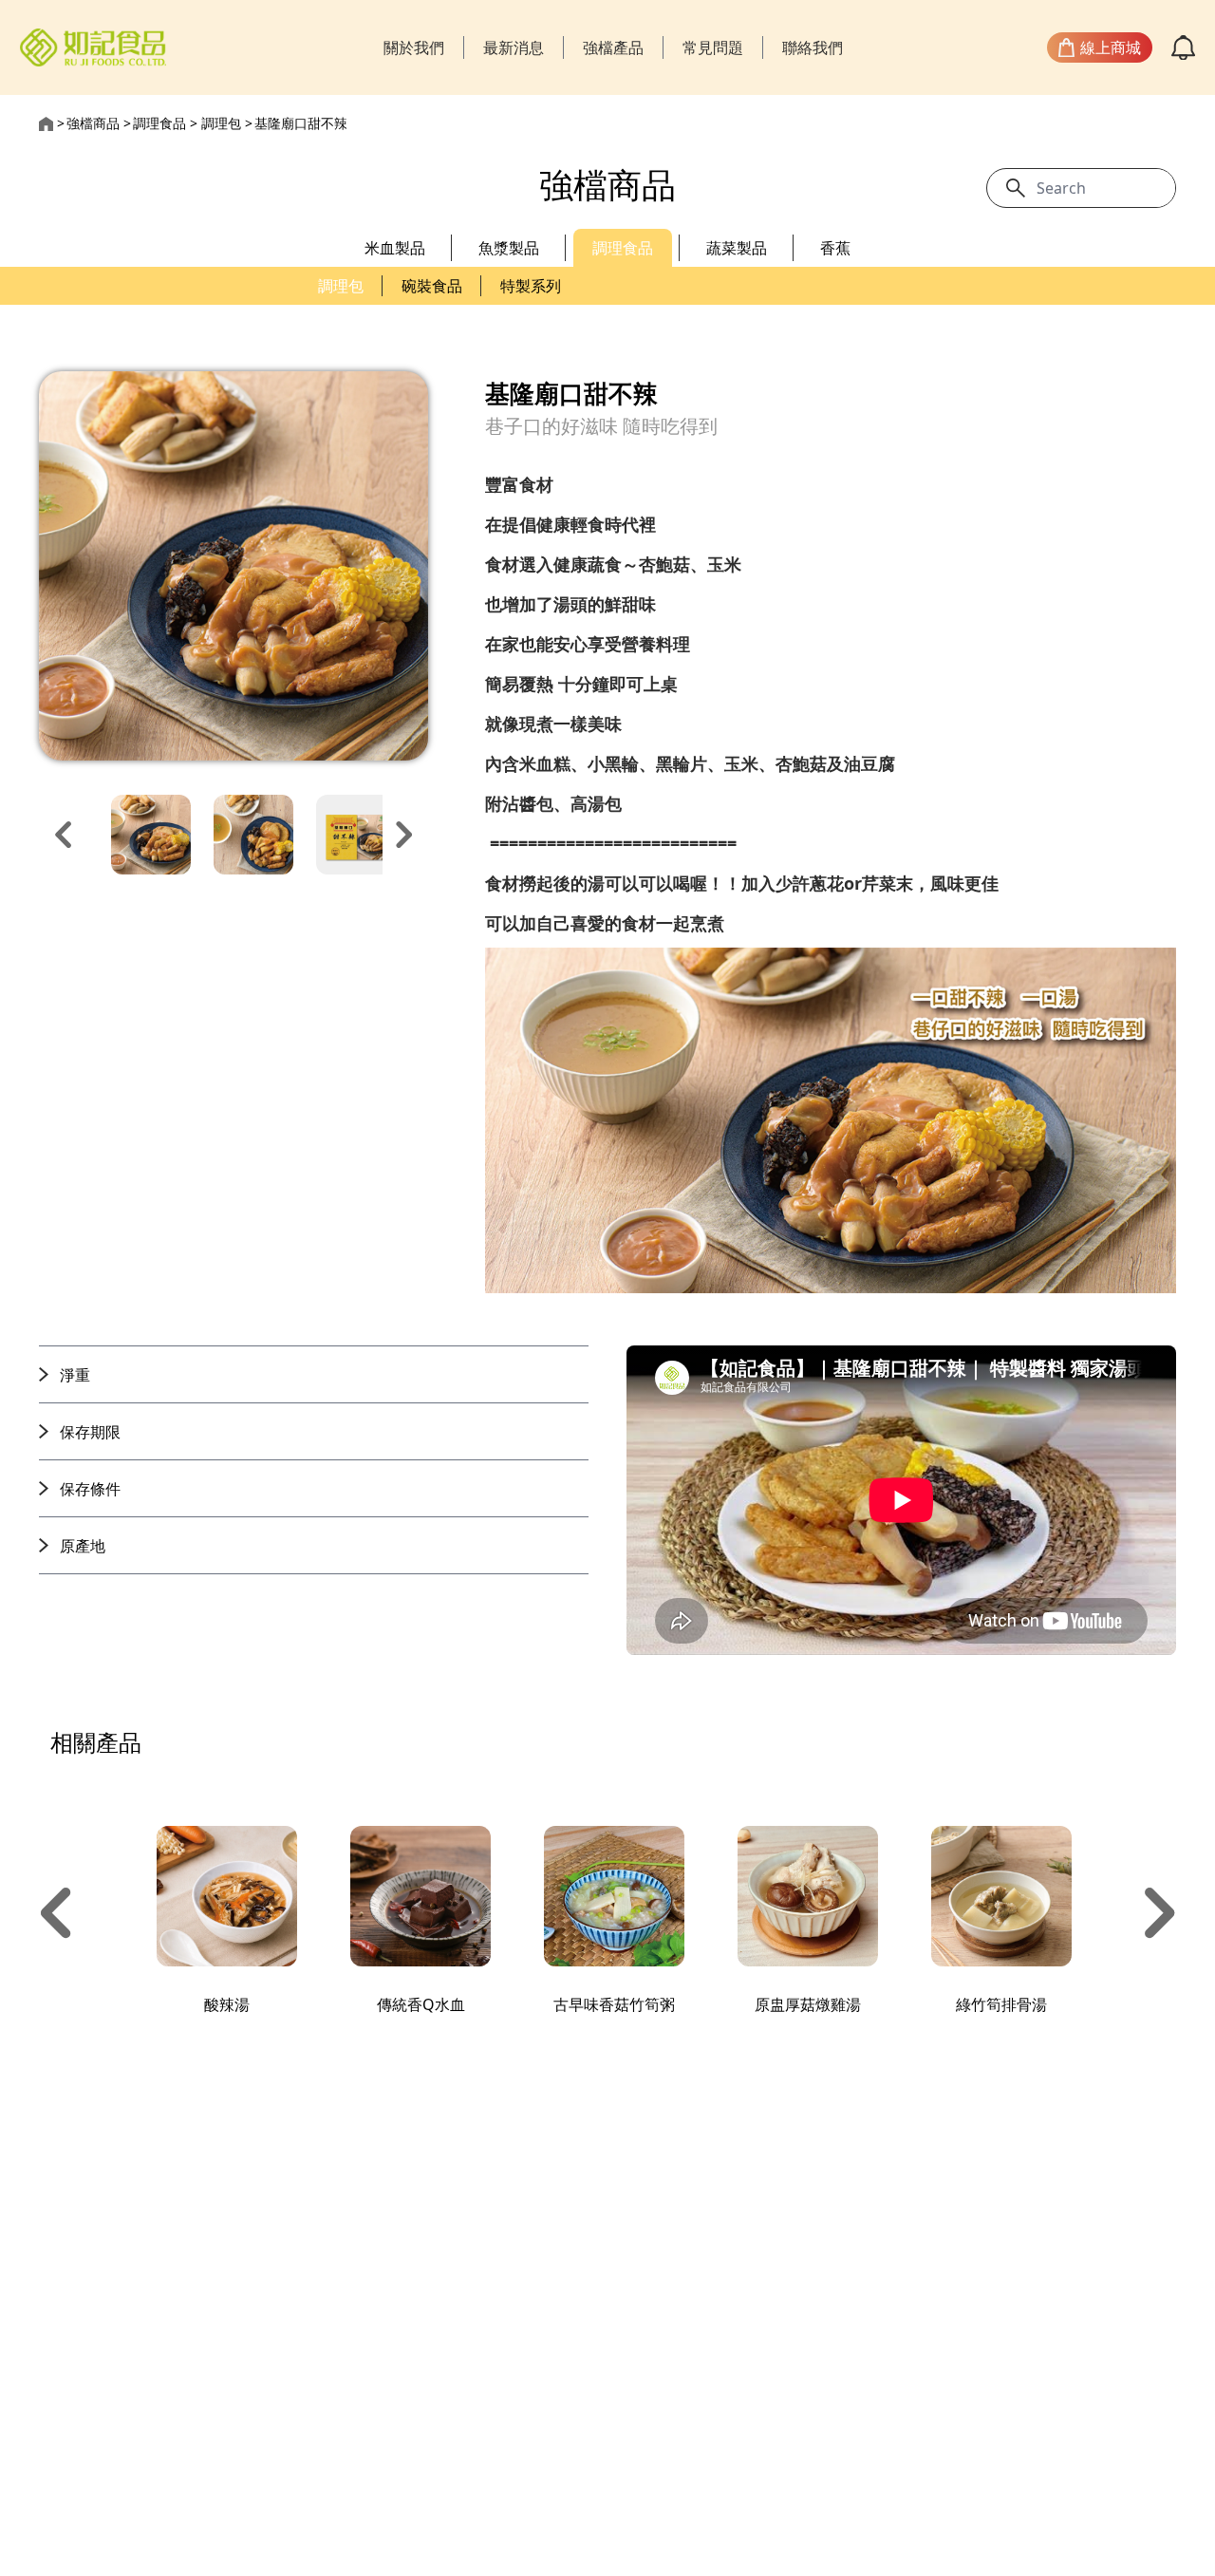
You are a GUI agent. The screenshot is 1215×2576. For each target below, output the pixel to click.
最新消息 (514, 47)
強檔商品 (93, 123)
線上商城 (1111, 47)
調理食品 (159, 123)
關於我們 (414, 47)
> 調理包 (215, 123)
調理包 (341, 286)
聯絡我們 (813, 47)
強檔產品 (613, 47)
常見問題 (713, 47)
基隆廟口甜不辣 (301, 123)
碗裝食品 (432, 286)
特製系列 (531, 286)
